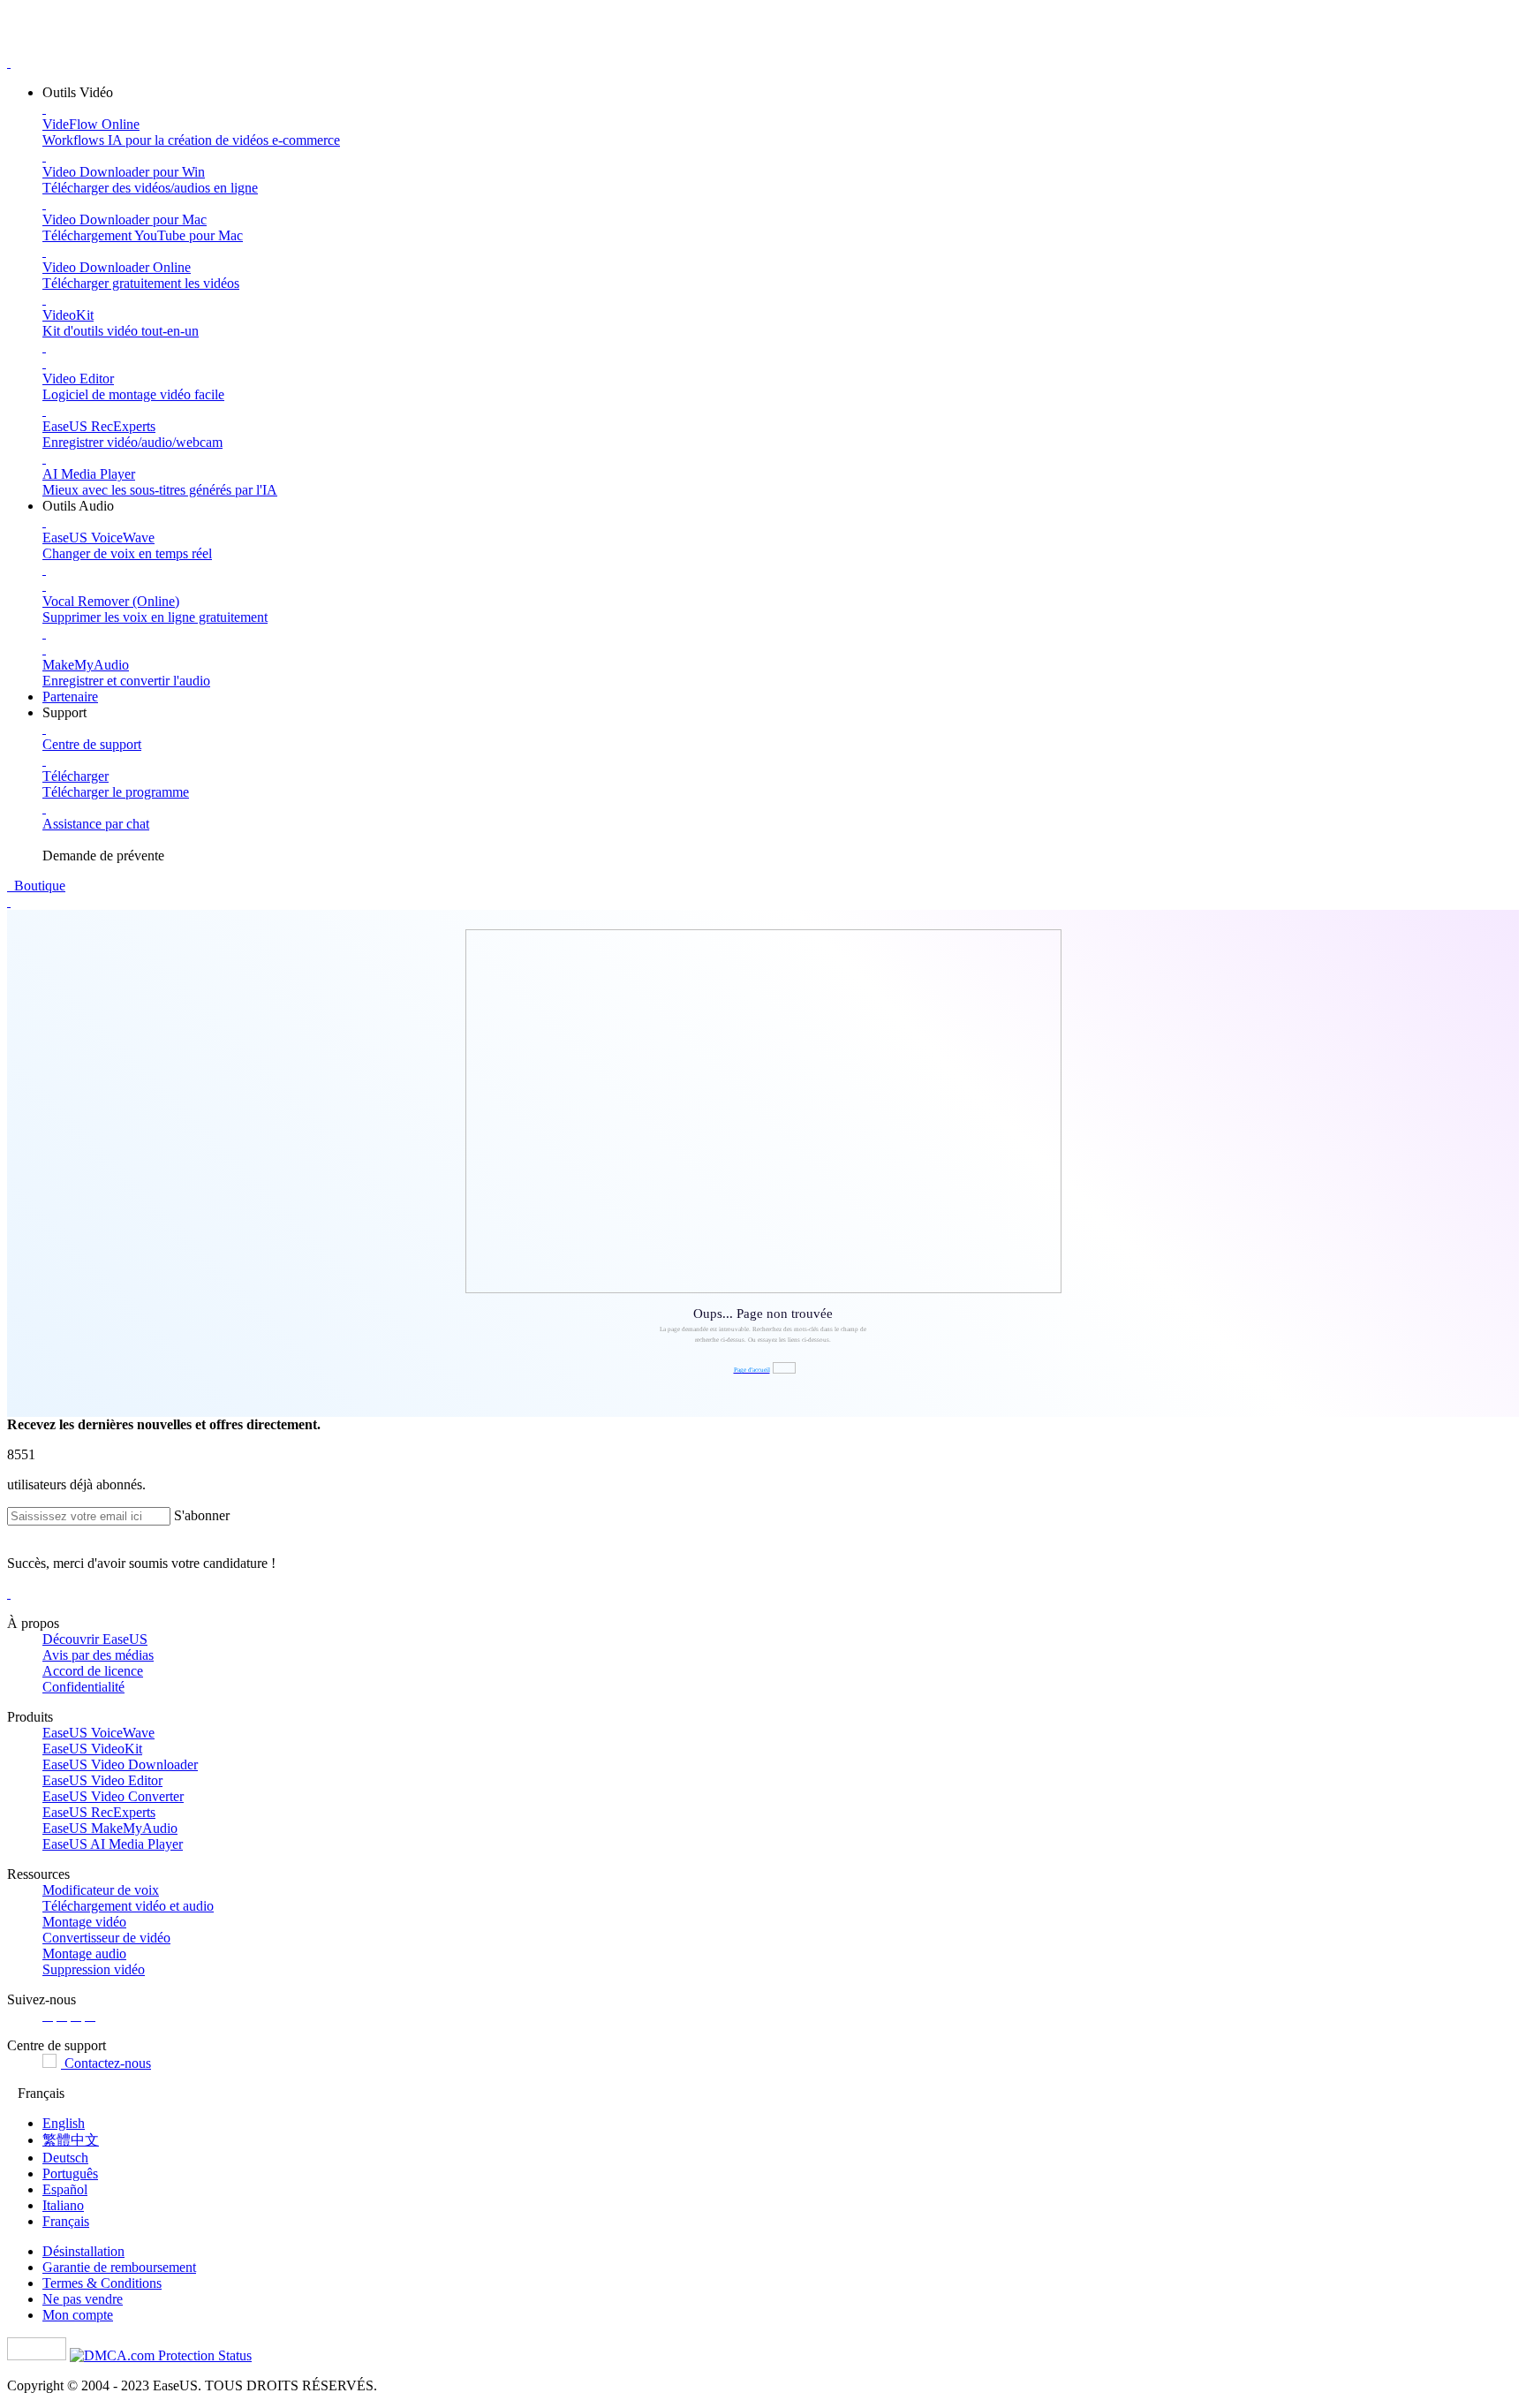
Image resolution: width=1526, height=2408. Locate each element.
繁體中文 (71, 2140)
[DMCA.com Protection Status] (161, 2355)
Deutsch (65, 2158)
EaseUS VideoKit (92, 1749)
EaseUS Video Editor (102, 1780)
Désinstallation (83, 2251)
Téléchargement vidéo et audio (128, 1906)
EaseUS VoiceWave (98, 1733)
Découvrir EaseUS (95, 1639)
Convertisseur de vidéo (106, 1938)
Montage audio (84, 1954)
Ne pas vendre (83, 2299)
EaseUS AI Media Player (113, 1844)
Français (66, 2221)
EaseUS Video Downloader (120, 1764)
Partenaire (70, 697)
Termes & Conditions (102, 2283)
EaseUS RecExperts (99, 1812)
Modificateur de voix (101, 1890)
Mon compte (78, 2315)
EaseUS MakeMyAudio (110, 1828)
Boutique (38, 886)
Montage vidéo (84, 1922)
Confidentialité (83, 1687)
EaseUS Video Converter (113, 1796)
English (64, 2123)
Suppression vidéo (94, 1969)
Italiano (63, 2205)
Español (65, 2189)
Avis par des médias (98, 1655)
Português (70, 2173)
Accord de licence (93, 1671)
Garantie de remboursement (119, 2267)
